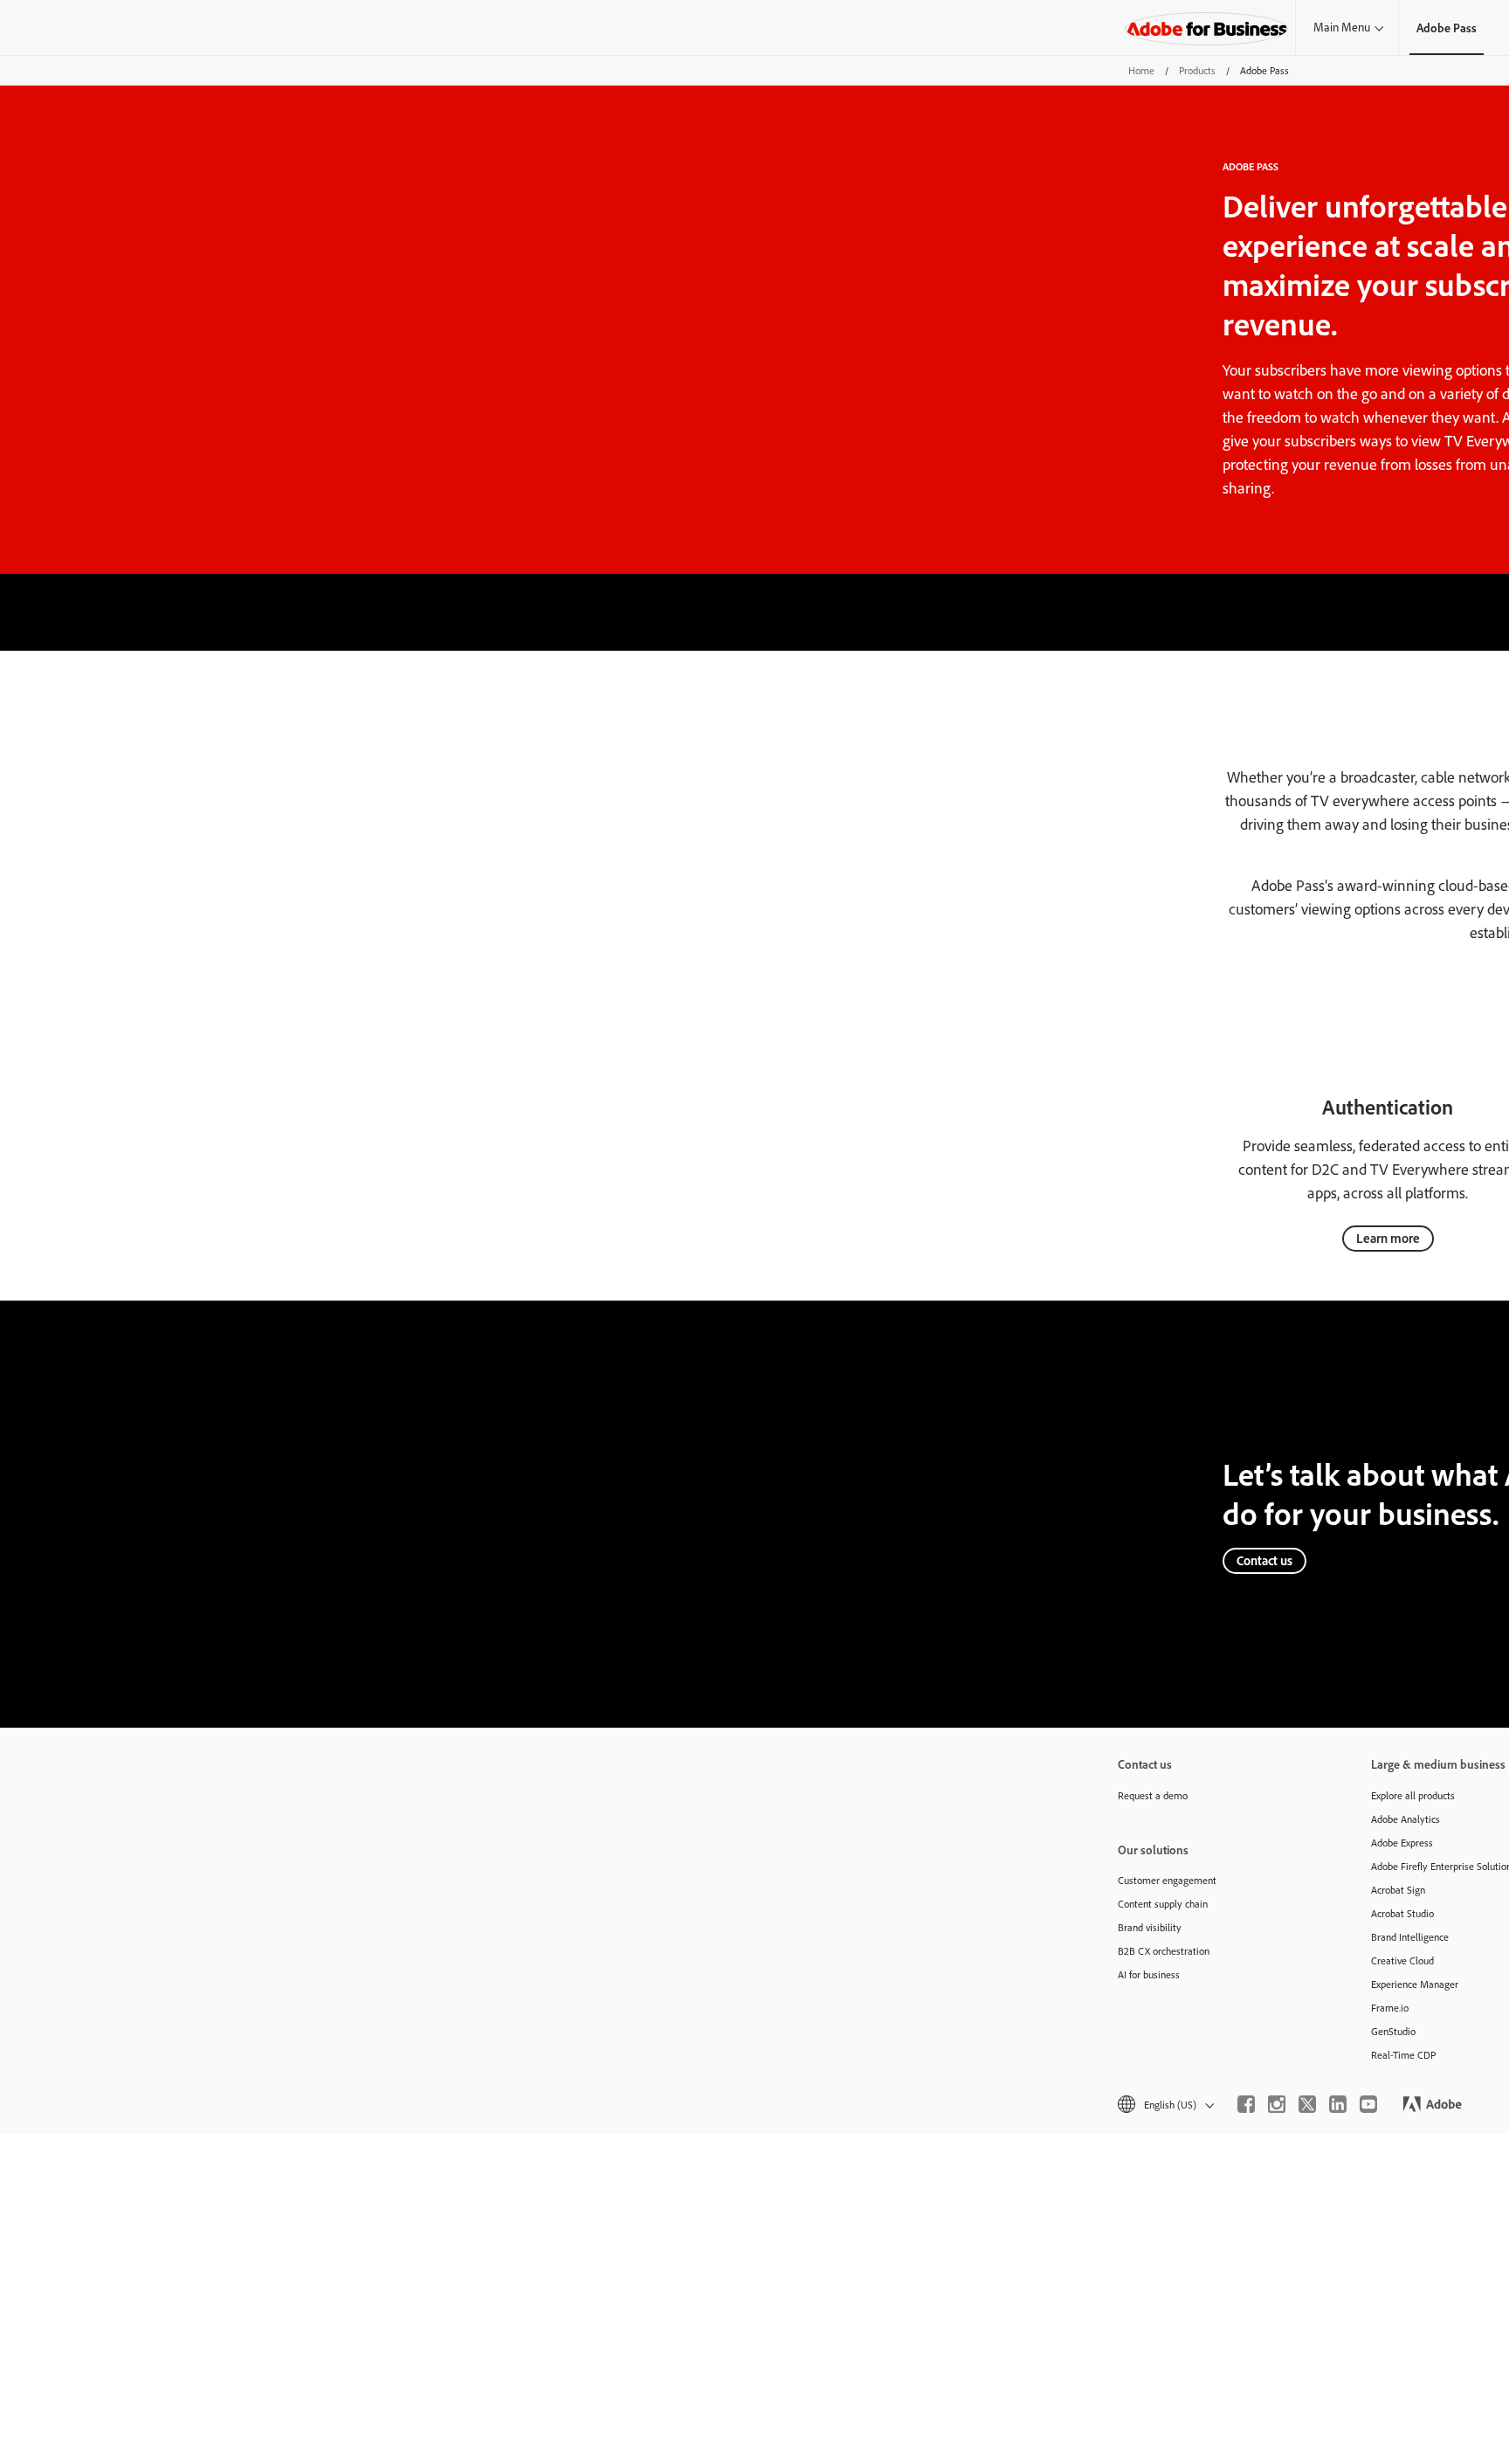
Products (1197, 70)
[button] (1164, 2105)
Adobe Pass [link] (1447, 28)
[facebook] (1246, 2104)
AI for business (1149, 1974)
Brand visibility (1150, 1927)
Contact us (1264, 1560)
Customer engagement (1167, 1880)
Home (1141, 70)
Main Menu (1342, 27)
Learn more (1388, 1238)
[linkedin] (1338, 2104)
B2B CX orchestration (1164, 1951)
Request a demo (1153, 1795)
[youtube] (1368, 2104)
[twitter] (1307, 2104)
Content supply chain (1163, 1904)
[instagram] (1277, 2104)
